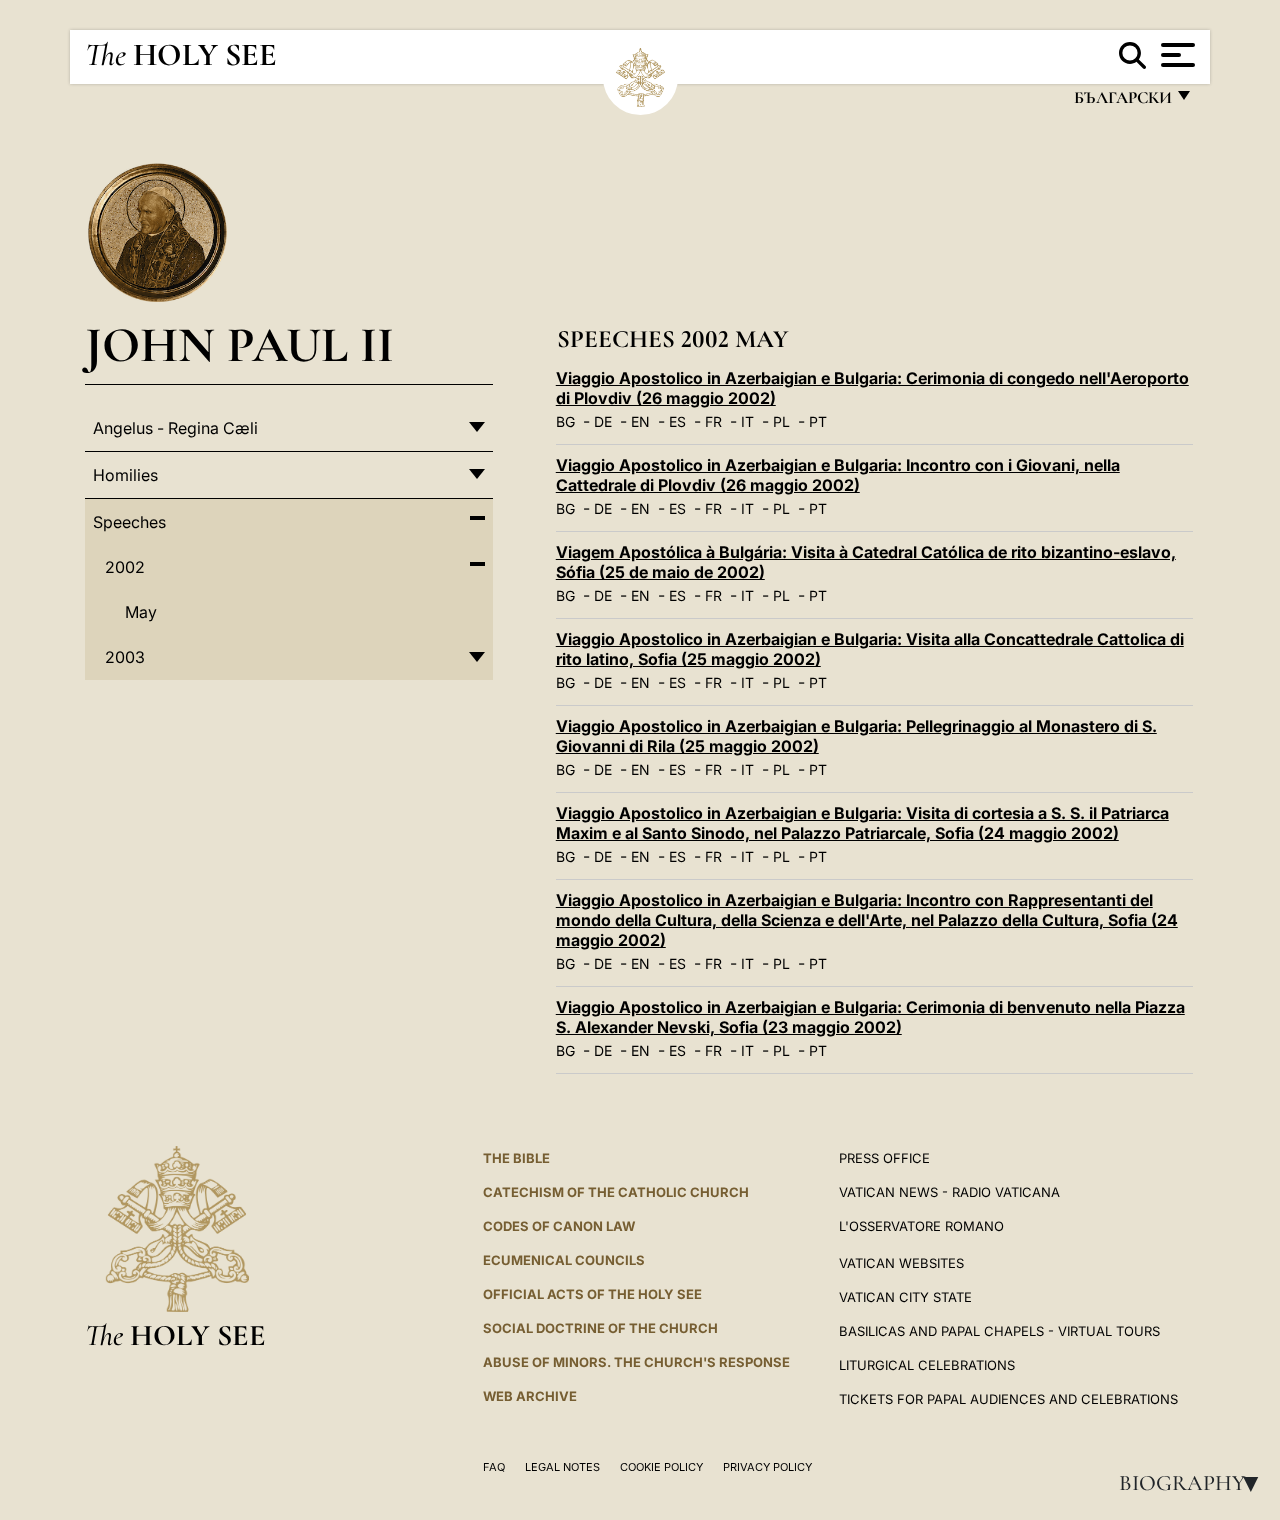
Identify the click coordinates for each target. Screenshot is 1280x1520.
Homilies (125, 475)
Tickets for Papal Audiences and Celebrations (1008, 1399)
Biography (1195, 1483)
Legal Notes (562, 1467)
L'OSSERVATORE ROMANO (921, 1226)
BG (565, 421)
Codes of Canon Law (559, 1226)
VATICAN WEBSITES (901, 1263)
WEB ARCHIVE (530, 1396)
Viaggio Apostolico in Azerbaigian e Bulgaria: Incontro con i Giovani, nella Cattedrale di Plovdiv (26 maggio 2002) (838, 475)
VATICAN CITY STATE (905, 1297)
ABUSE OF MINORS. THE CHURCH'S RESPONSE (636, 1362)
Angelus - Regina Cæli (175, 428)
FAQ (494, 1467)
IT (747, 421)
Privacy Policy (767, 1467)
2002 (125, 567)
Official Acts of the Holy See (592, 1294)
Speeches (129, 522)
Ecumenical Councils (564, 1260)
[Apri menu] (1175, 55)
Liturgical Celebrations (927, 1365)
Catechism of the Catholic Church (616, 1192)
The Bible (516, 1158)
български (1122, 102)
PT (818, 421)
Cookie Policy (661, 1467)
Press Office (884, 1158)
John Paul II (239, 344)
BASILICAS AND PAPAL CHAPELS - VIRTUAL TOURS (999, 1331)
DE (603, 421)
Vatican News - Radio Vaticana (949, 1192)
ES (677, 421)
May (141, 612)
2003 (125, 657)
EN (640, 421)
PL (781, 421)
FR (713, 421)
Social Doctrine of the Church (600, 1328)
